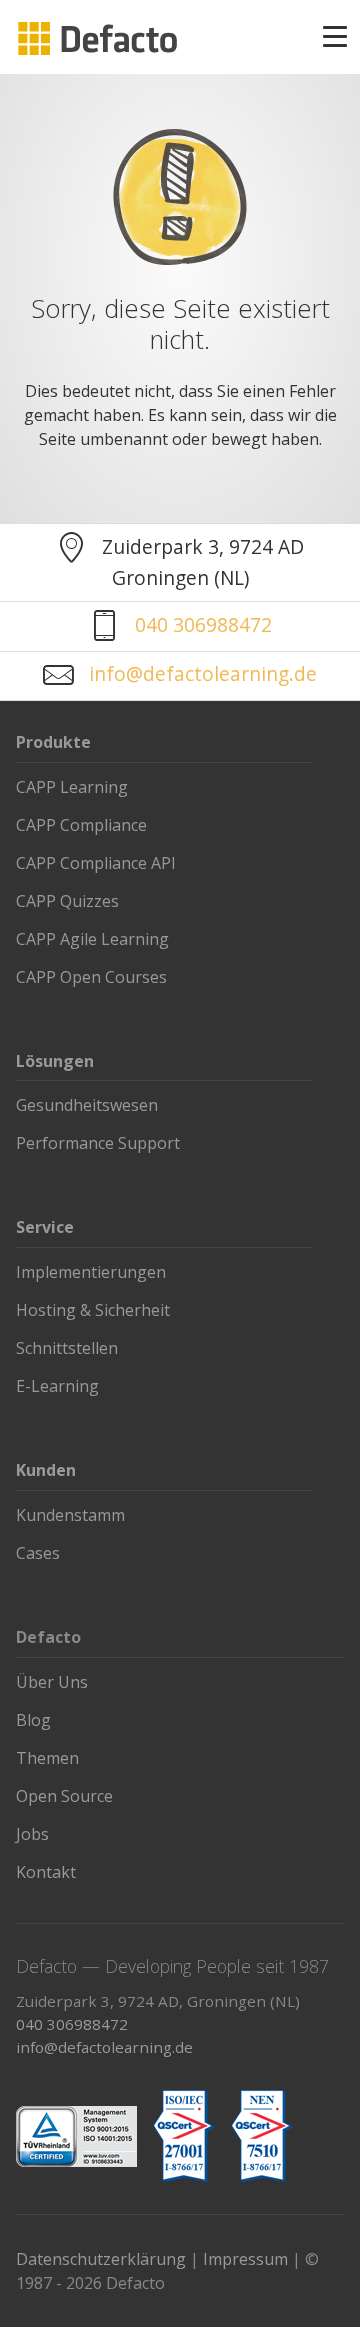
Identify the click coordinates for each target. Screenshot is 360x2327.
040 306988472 (203, 624)
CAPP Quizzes (67, 901)
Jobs (32, 1834)
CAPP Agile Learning (92, 939)
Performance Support (98, 1143)
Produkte (53, 742)
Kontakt (46, 1872)
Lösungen (55, 1061)
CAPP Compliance (81, 825)
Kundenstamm (70, 1515)
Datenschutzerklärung (101, 2259)
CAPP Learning (72, 787)
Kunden (46, 1470)
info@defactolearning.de (203, 673)
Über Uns (52, 1682)
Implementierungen (91, 1272)
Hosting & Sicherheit (93, 1310)
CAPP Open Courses (91, 977)
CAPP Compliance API (96, 863)
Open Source (64, 1796)
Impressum (245, 2259)
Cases (38, 1553)
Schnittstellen (67, 1348)
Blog (33, 1720)
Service (45, 1227)
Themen (47, 1758)
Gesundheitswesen (87, 1105)
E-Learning (57, 1386)
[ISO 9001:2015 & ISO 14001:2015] (76, 2136)
